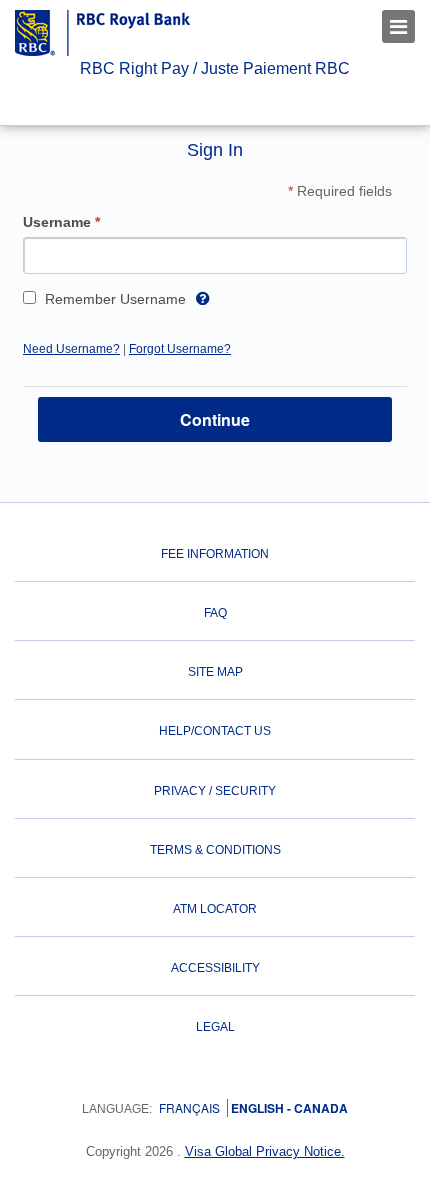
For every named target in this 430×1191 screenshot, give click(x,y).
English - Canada (287, 1108)
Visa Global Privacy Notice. (265, 1151)
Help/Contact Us (215, 731)
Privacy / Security (215, 791)
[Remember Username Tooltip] (202, 296)
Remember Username (115, 299)
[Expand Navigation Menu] (398, 26)
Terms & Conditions (215, 850)
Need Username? (71, 349)
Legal (215, 1027)
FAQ (215, 613)
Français (189, 1107)
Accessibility (215, 968)
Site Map (215, 672)
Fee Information (215, 554)
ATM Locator (215, 909)
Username (63, 222)
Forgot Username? (180, 349)
